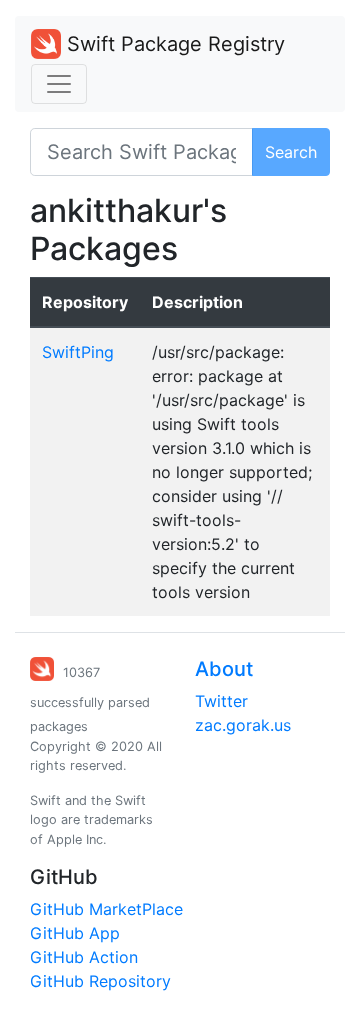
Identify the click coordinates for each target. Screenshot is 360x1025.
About (224, 669)
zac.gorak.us (243, 725)
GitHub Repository (100, 981)
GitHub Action (84, 957)
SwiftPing (78, 352)
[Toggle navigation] (59, 84)
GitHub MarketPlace (106, 909)
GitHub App (75, 933)
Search (291, 152)
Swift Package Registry (173, 44)
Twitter (221, 701)
